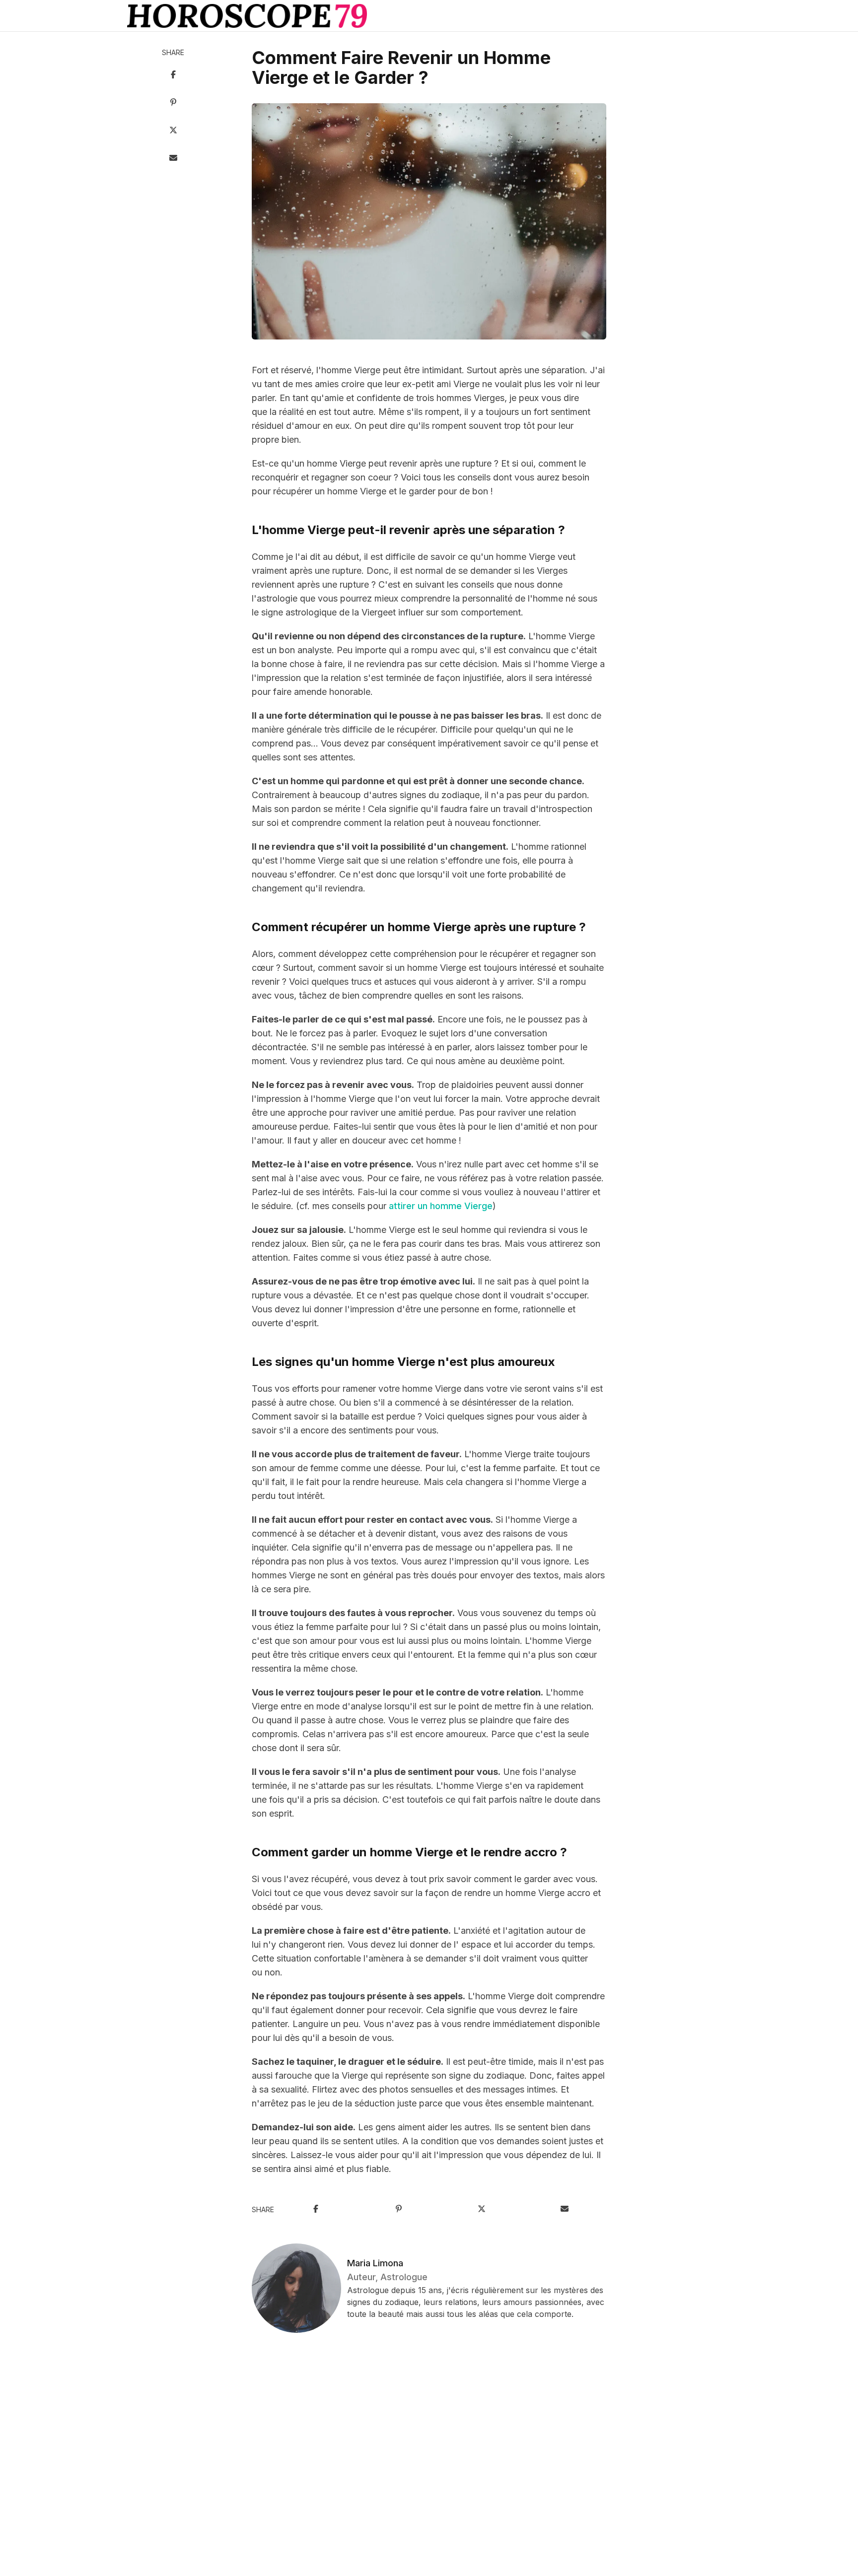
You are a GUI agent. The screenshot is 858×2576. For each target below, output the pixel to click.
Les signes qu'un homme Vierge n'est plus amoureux (403, 1362)
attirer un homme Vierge (441, 1206)
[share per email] (173, 159)
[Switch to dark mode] (429, 16)
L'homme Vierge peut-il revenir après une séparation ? (408, 530)
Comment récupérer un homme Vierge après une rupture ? (419, 927)
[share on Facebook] (173, 75)
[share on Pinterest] (173, 103)
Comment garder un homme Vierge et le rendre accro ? (409, 1852)
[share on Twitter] (173, 131)
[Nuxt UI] (247, 16)
